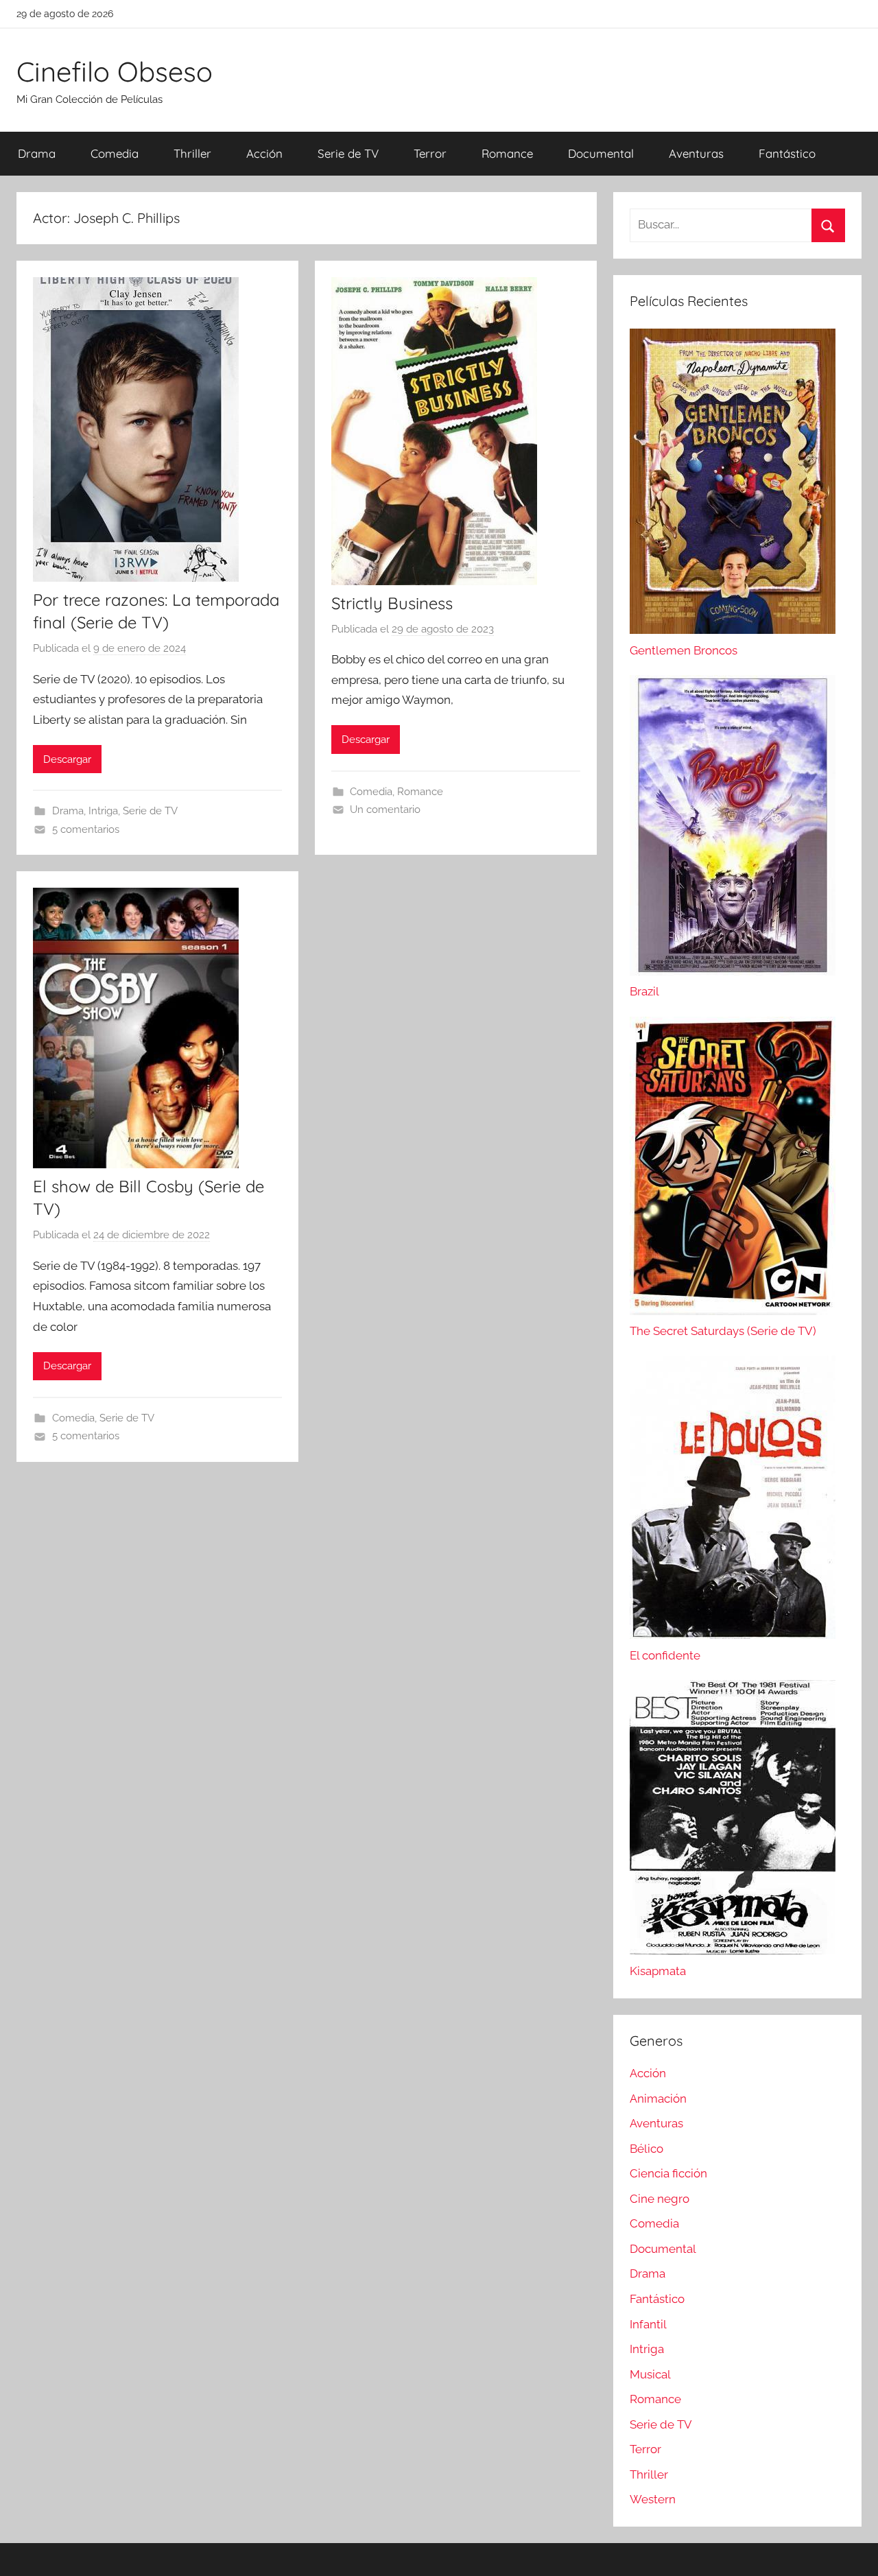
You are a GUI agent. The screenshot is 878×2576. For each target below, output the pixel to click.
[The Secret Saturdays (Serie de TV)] (733, 1311)
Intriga (103, 811)
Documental (601, 153)
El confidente (665, 1655)
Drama (37, 153)
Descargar (67, 759)
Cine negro (660, 2199)
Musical (650, 2374)
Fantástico (787, 153)
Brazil (644, 991)
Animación (658, 2099)
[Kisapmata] (733, 1950)
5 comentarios (86, 829)
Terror (430, 153)
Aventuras (696, 153)
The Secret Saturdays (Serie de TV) (723, 1331)
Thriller (192, 153)
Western (653, 2499)
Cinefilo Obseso (115, 71)
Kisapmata (658, 1971)
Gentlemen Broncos (684, 650)
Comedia (115, 153)
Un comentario (385, 810)
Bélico (646, 2149)
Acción (264, 153)
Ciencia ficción (668, 2173)
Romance (507, 153)
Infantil (648, 2324)
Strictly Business (392, 603)
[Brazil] (733, 971)
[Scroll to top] (852, 2550)
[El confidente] (733, 1635)
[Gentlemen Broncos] (733, 630)
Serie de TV (348, 153)
